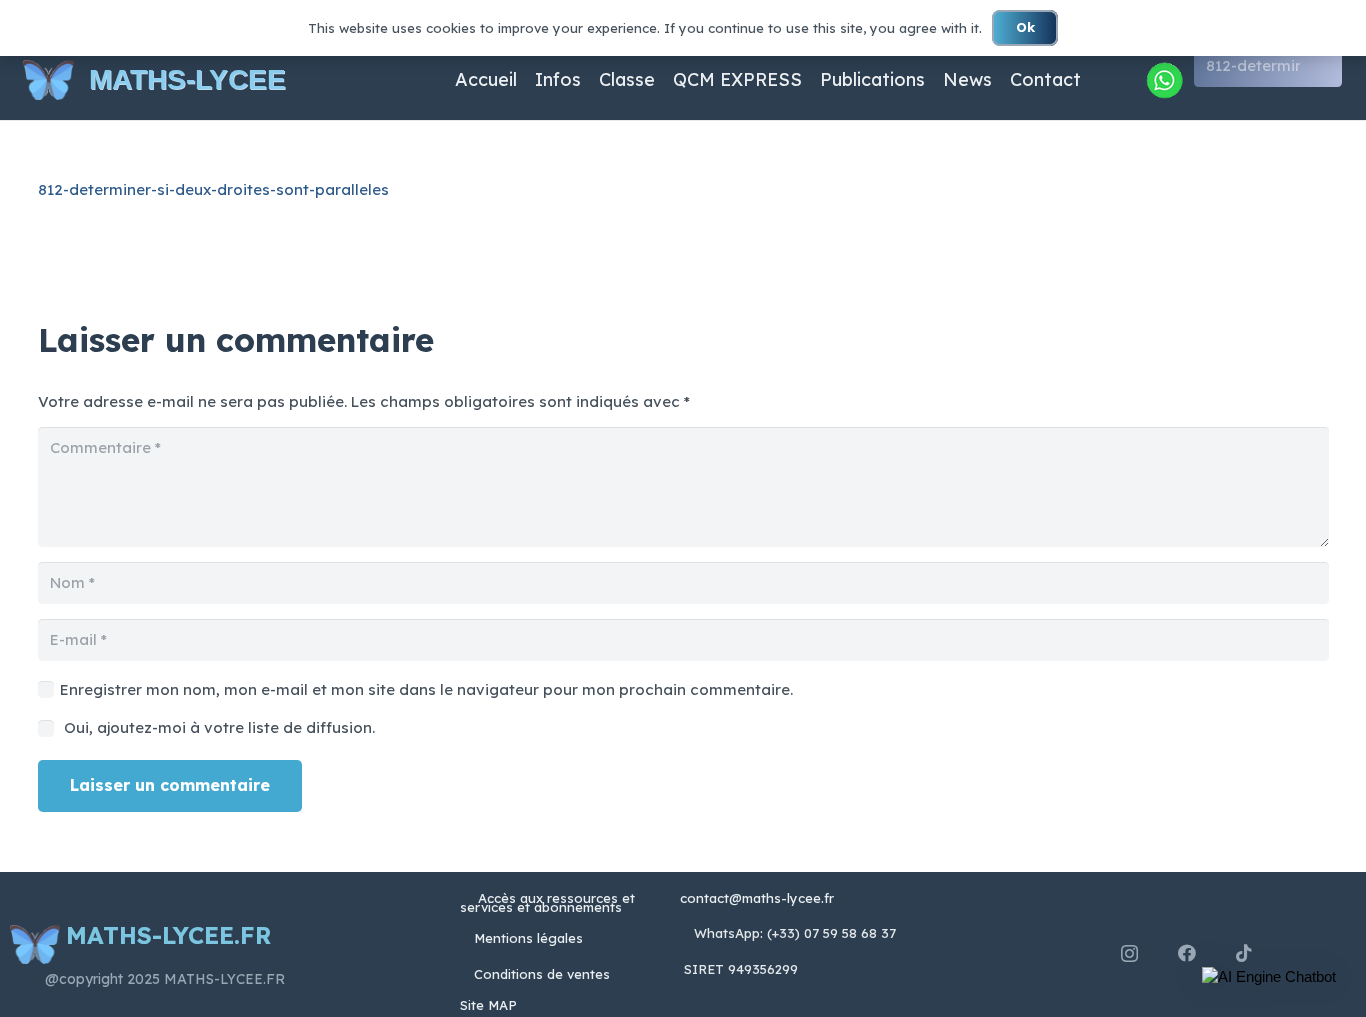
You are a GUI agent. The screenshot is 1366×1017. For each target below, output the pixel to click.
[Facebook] (1187, 953)
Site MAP (488, 1005)
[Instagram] (1129, 954)
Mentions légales (528, 938)
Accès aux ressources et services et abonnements (547, 902)
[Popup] (1164, 80)
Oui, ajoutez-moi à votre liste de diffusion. (217, 727)
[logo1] (49, 80)
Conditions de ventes (542, 974)
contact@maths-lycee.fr (755, 898)
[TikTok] (1244, 953)
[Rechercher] (1324, 66)
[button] (1269, 977)
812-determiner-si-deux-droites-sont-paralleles (213, 189)
